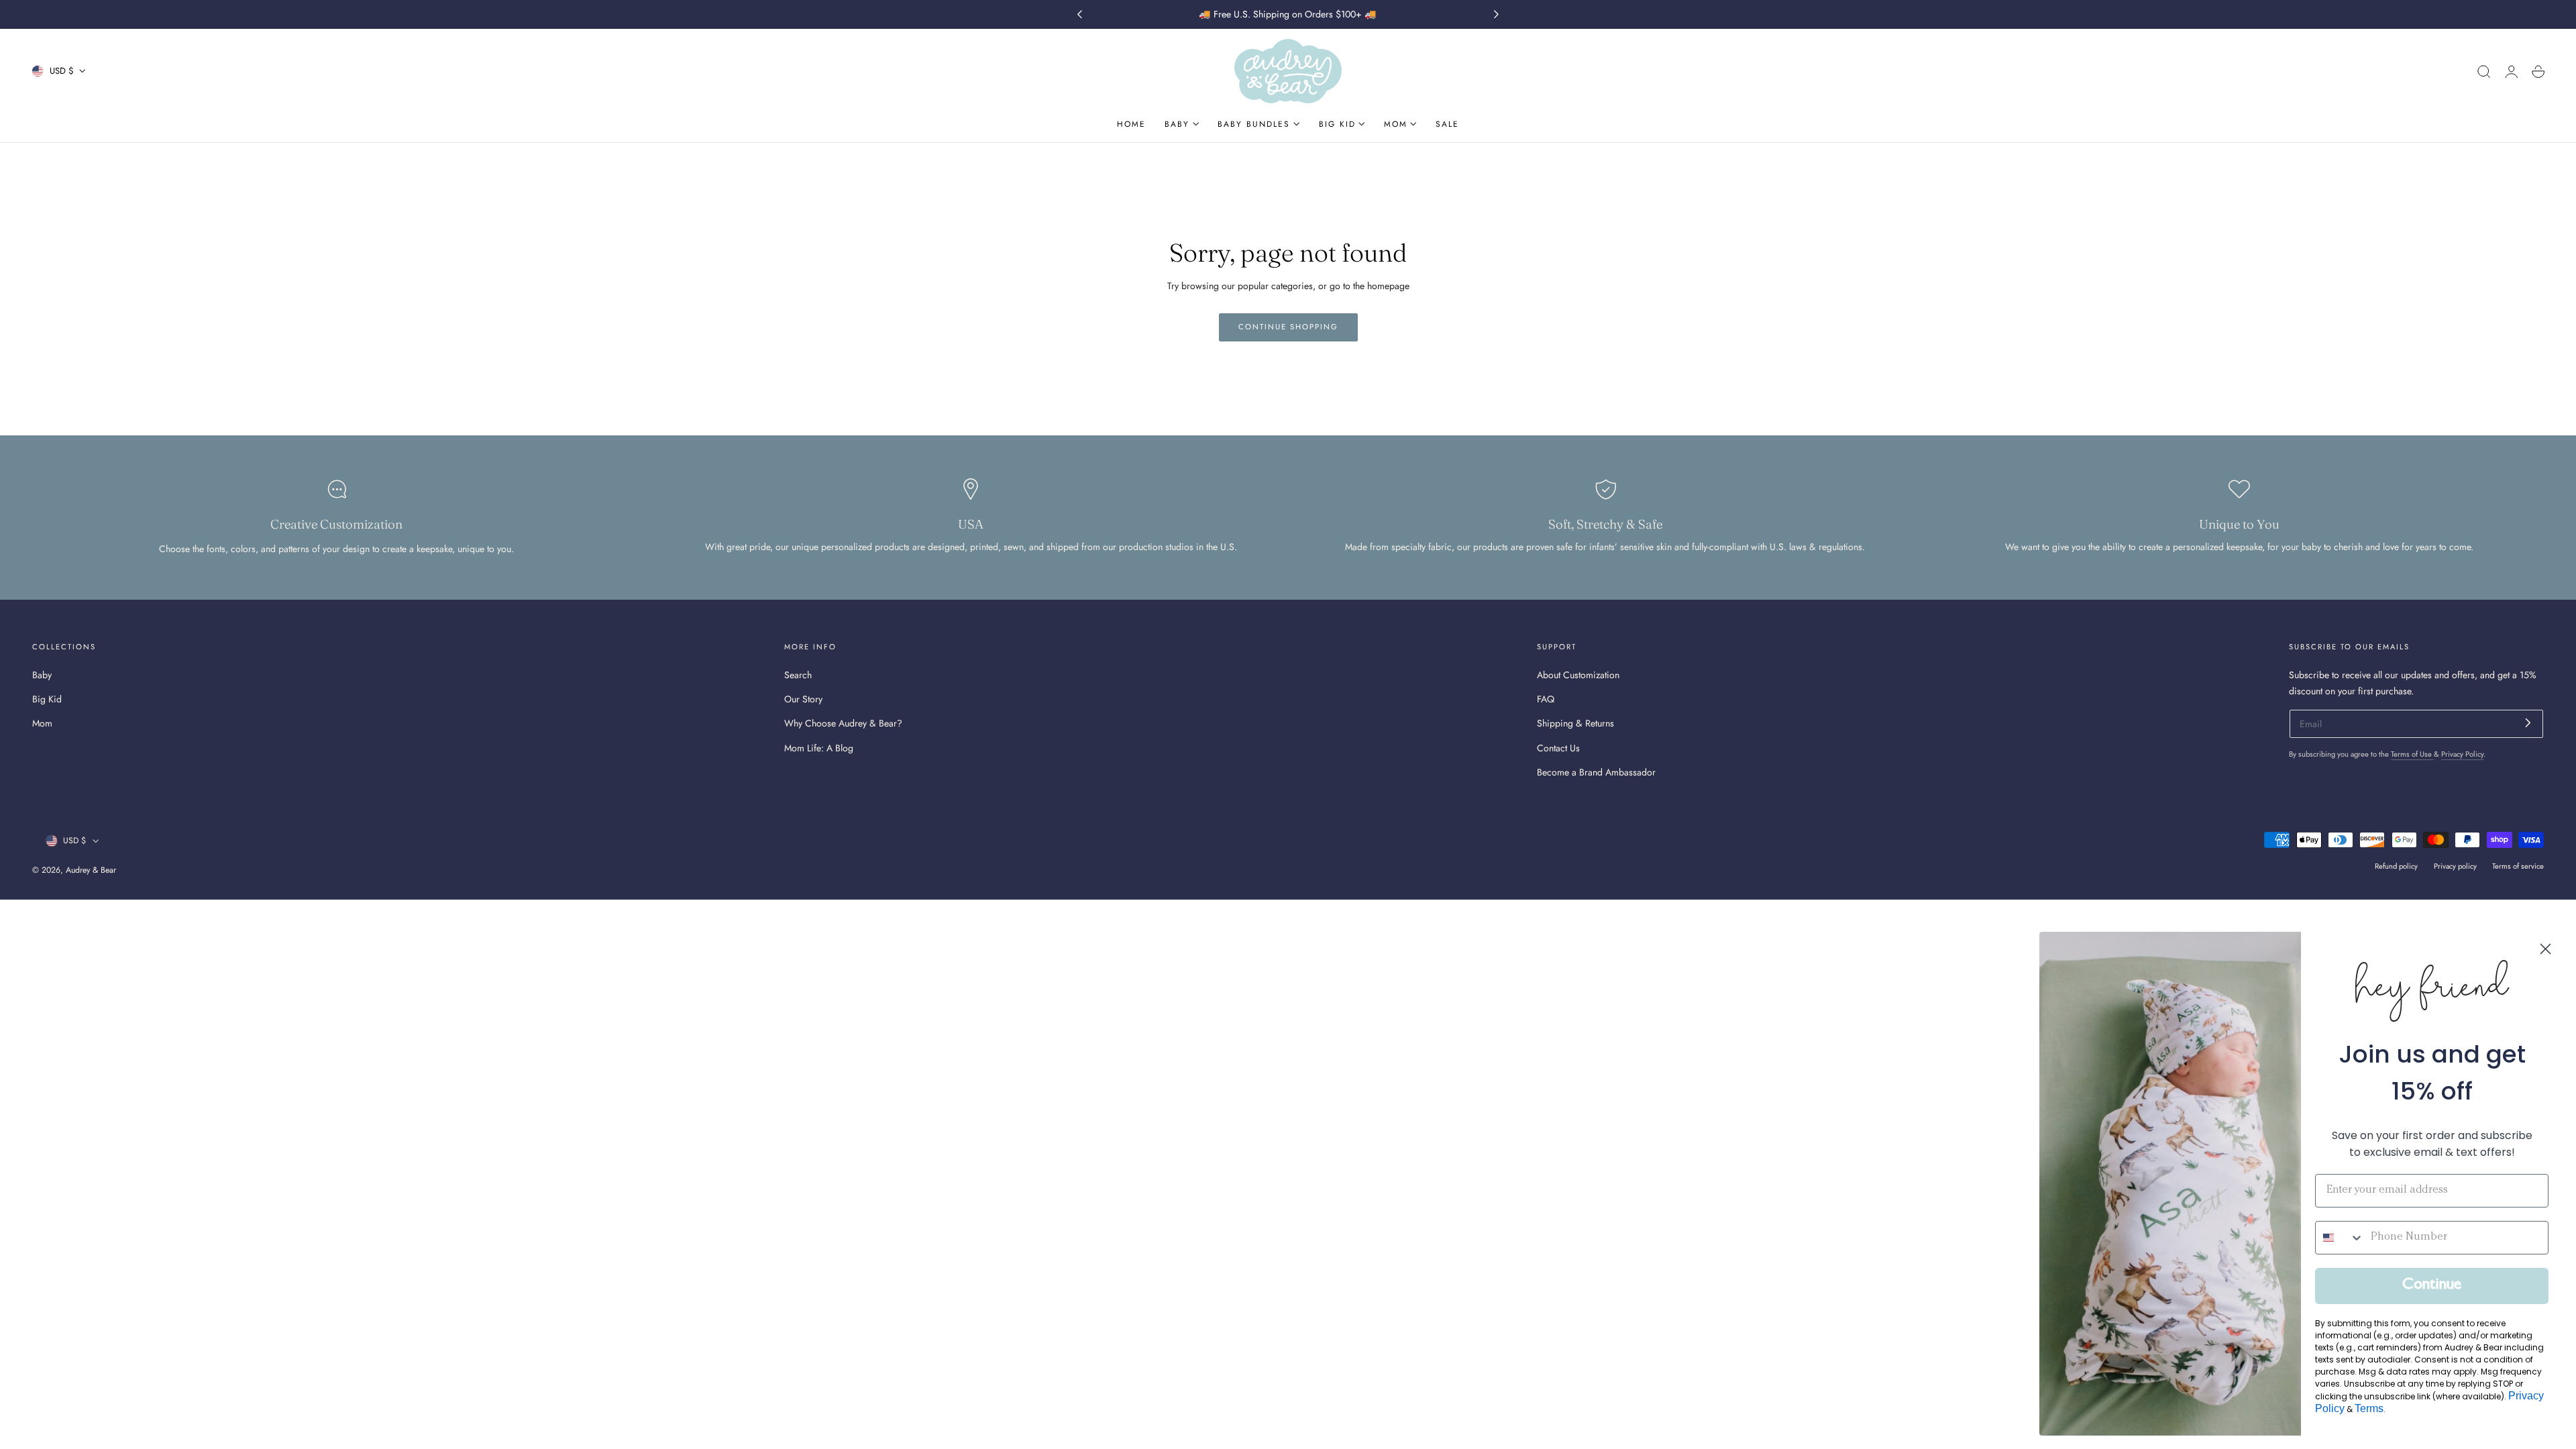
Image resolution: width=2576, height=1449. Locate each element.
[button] (2484, 72)
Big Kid (47, 699)
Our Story (803, 699)
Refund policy (2396, 866)
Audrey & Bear (91, 870)
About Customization (1578, 675)
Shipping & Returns (1575, 723)
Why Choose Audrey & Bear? (843, 723)
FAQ (1546, 699)
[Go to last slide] (1079, 15)
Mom (42, 723)
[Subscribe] (2528, 723)
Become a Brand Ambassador (1596, 772)
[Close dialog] (2545, 949)
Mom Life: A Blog (819, 747)
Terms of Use (2412, 754)
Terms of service (2518, 866)
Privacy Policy (2462, 754)
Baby (42, 675)
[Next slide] (1497, 15)
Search (798, 675)
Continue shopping (1288, 327)
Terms (2369, 1408)
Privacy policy (2455, 866)
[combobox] (2340, 1238)
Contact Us (1558, 747)
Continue (2432, 1286)
